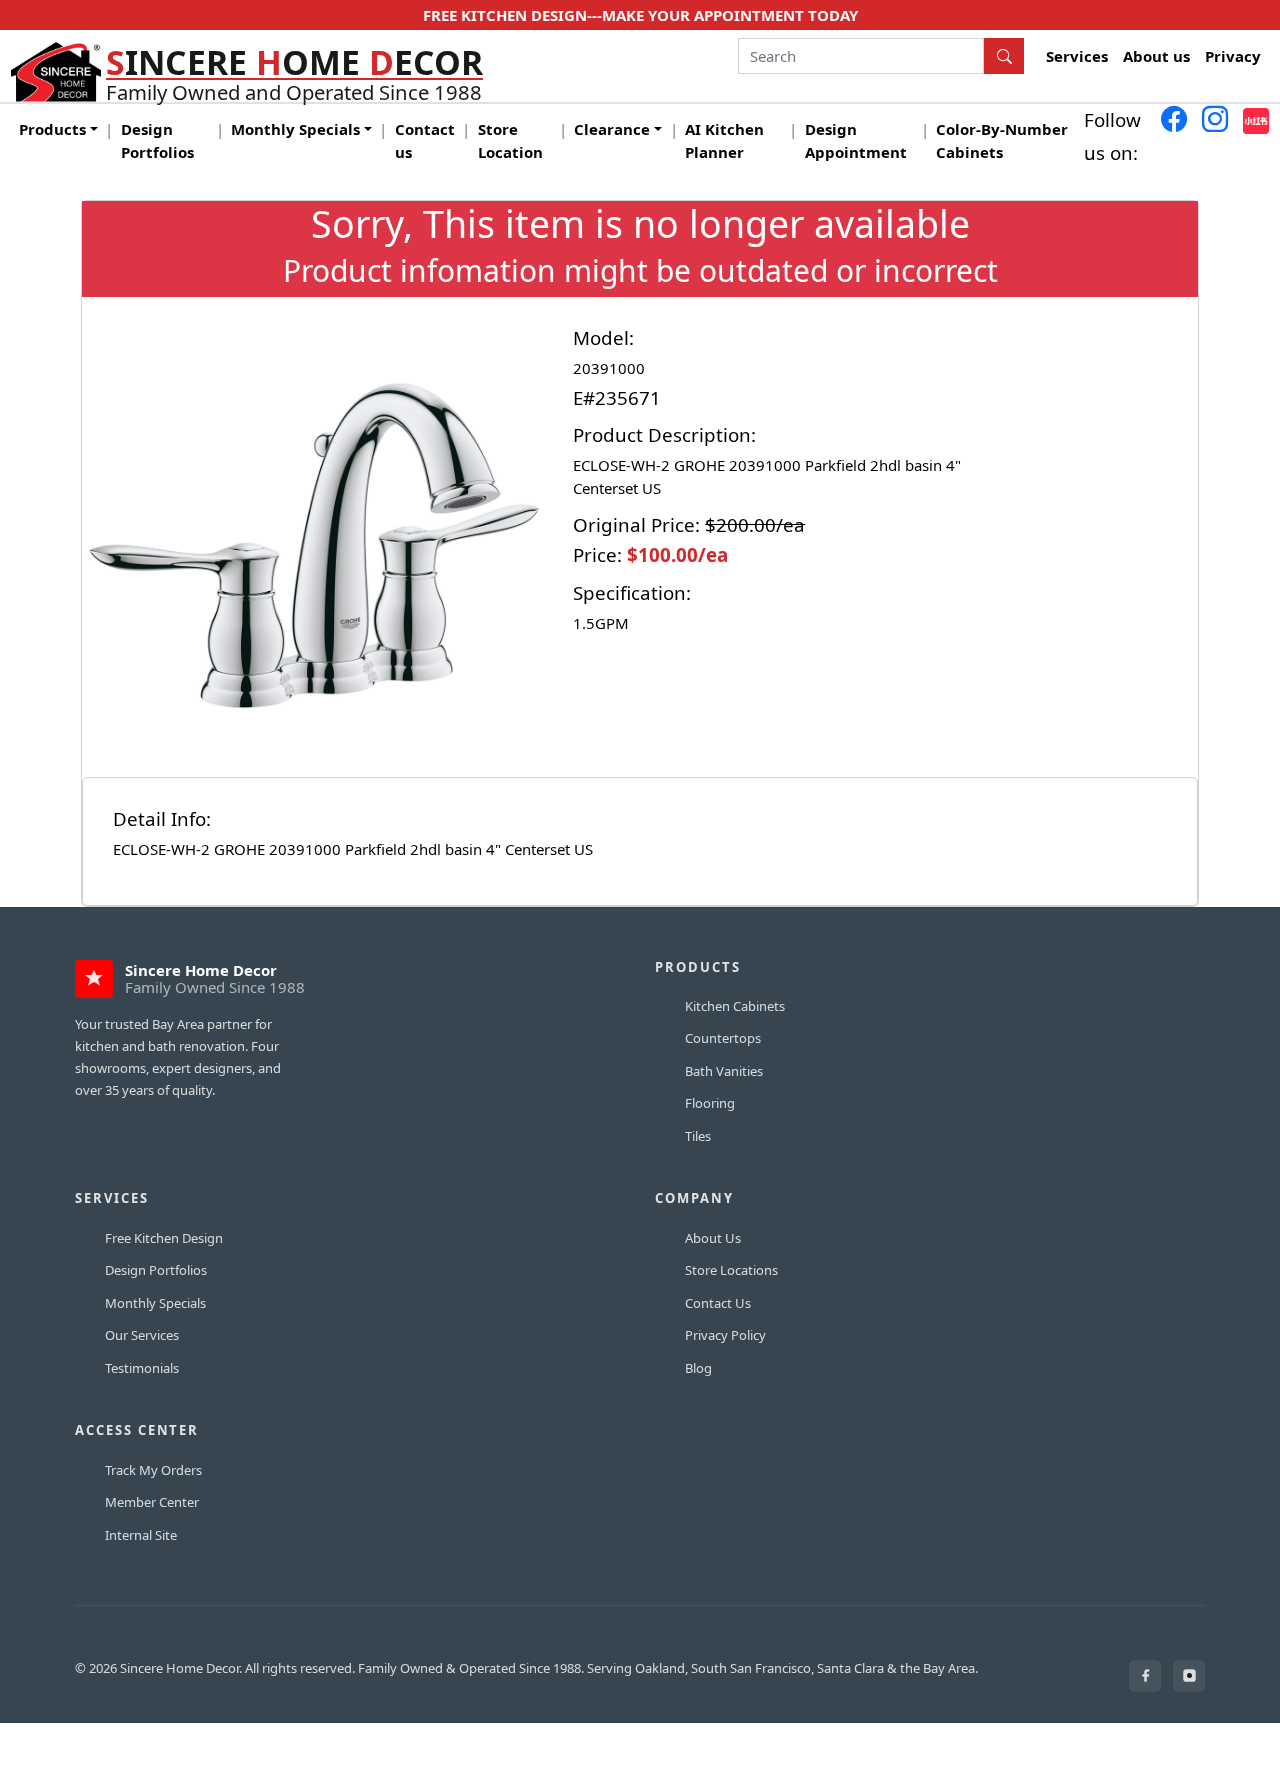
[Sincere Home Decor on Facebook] (1145, 1676)
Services (1077, 56)
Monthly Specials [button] (295, 129)
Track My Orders (153, 1470)
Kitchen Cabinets (735, 1006)
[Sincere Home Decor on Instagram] (1189, 1676)
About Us (713, 1238)
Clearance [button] (612, 129)
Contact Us (718, 1303)
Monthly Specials (155, 1303)
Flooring (710, 1103)
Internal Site (141, 1535)
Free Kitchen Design (164, 1238)
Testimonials (142, 1368)
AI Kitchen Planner (724, 140)
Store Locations (731, 1270)
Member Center (152, 1502)
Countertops (723, 1038)
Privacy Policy (725, 1335)
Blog (698, 1368)
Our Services (142, 1335)
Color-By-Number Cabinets (1002, 140)
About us (1156, 56)
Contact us (425, 140)
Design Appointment (856, 140)
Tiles (698, 1136)
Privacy (1233, 56)
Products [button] (52, 129)
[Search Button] (1004, 56)
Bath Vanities (724, 1071)
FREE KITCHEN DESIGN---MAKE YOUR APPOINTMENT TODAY (640, 15)
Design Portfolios (157, 140)
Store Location (510, 140)
